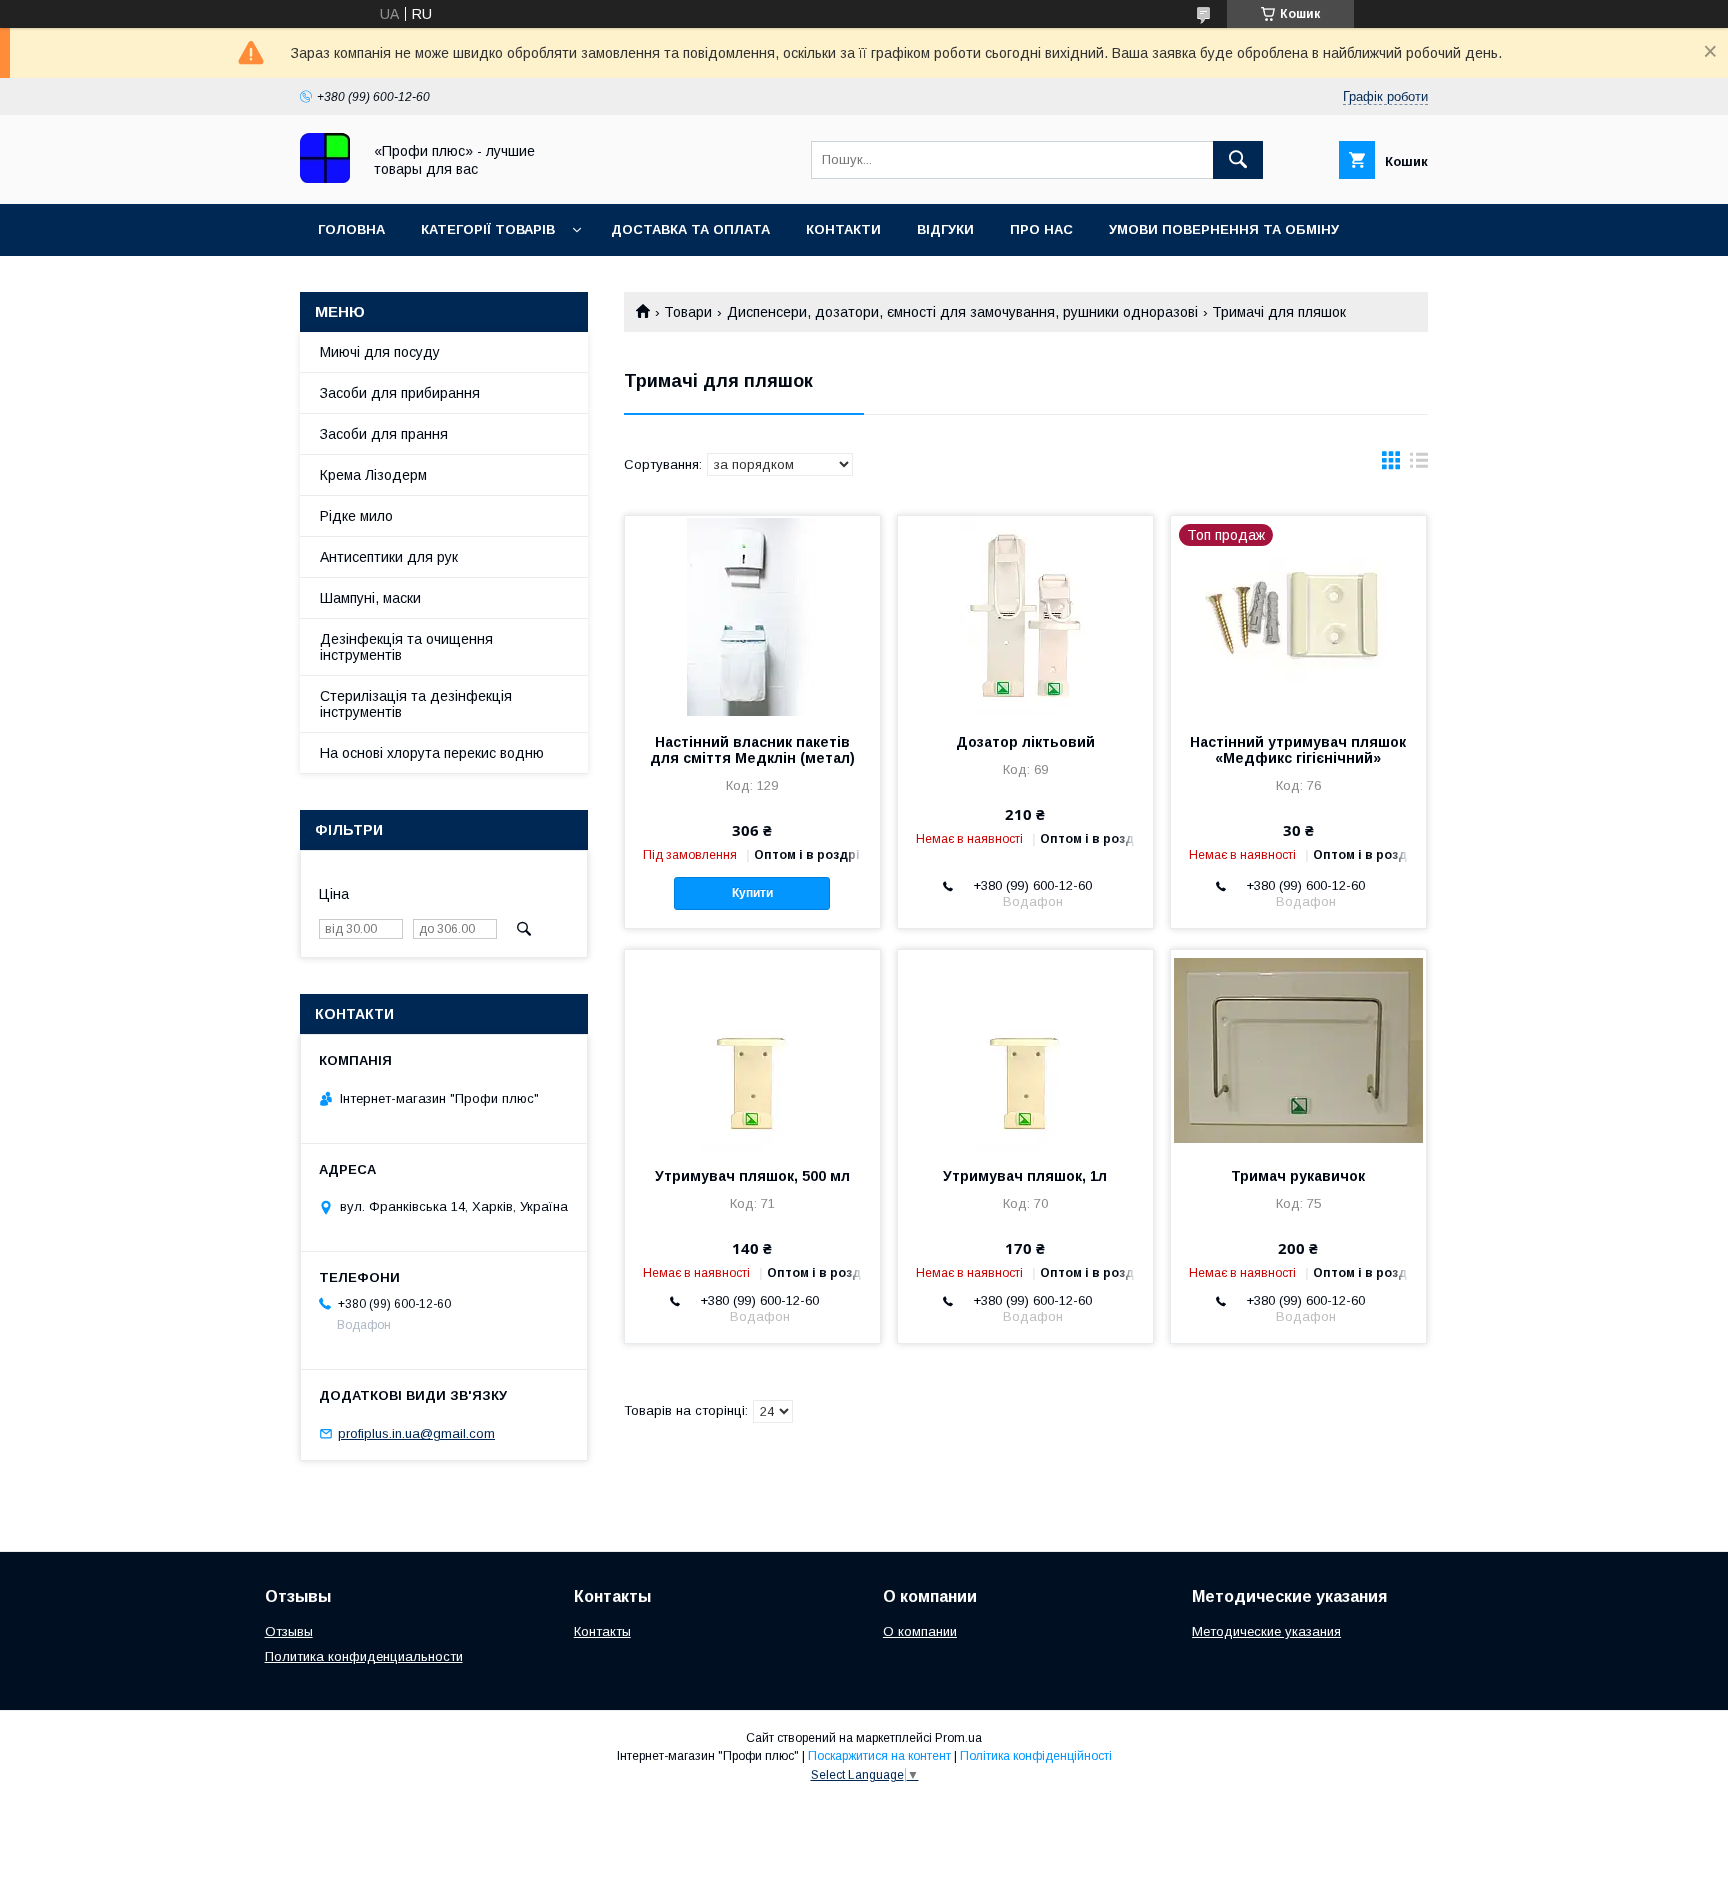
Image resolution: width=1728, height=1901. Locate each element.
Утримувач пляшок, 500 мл (752, 1176)
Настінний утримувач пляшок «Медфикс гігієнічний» (1298, 750)
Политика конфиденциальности (364, 1656)
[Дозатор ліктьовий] (1025, 616)
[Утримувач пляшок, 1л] (1025, 1050)
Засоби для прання (384, 434)
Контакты (602, 1631)
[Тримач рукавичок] (1298, 1050)
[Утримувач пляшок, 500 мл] (752, 1050)
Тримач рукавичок (1298, 1176)
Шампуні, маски (370, 598)
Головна (351, 229)
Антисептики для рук (389, 557)
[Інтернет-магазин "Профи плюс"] (325, 178)
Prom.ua (958, 1738)
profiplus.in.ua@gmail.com (416, 1433)
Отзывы (289, 1631)
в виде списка (1419, 465)
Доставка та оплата (690, 229)
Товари (688, 312)
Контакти (843, 229)
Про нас (1041, 229)
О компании (920, 1631)
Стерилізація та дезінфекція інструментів (416, 704)
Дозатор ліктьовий (1025, 742)
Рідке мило (356, 516)
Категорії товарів (488, 229)
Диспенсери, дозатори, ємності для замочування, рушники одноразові (962, 312)
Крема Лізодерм (373, 475)
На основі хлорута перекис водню (432, 753)
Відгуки (945, 229)
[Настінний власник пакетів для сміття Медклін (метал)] (752, 616)
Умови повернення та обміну (1224, 229)
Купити (752, 893)
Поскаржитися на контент (879, 1756)
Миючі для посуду (380, 352)
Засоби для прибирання (400, 393)
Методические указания (1266, 1631)
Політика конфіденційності (1036, 1756)
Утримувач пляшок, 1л (1025, 1176)
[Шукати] (1238, 160)
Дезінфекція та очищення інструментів (406, 647)
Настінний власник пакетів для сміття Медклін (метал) (752, 750)
